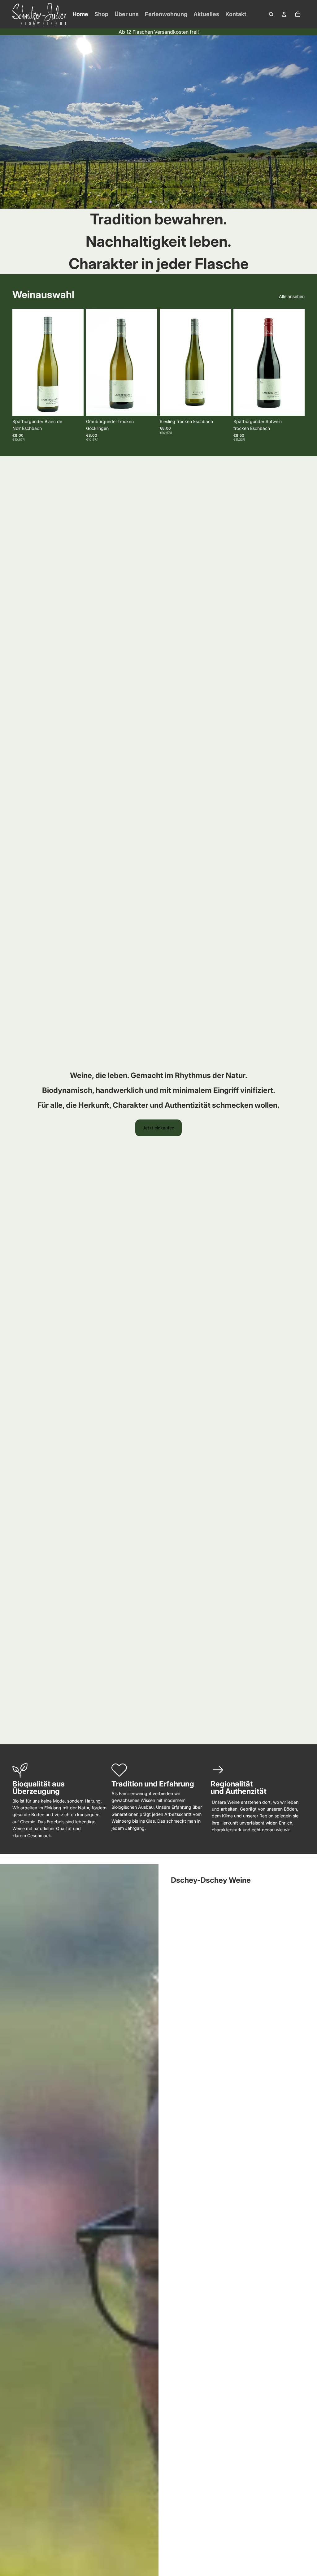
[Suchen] (271, 14)
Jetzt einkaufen (158, 1128)
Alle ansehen (292, 296)
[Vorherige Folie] (7, 122)
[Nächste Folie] (310, 122)
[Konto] (284, 14)
